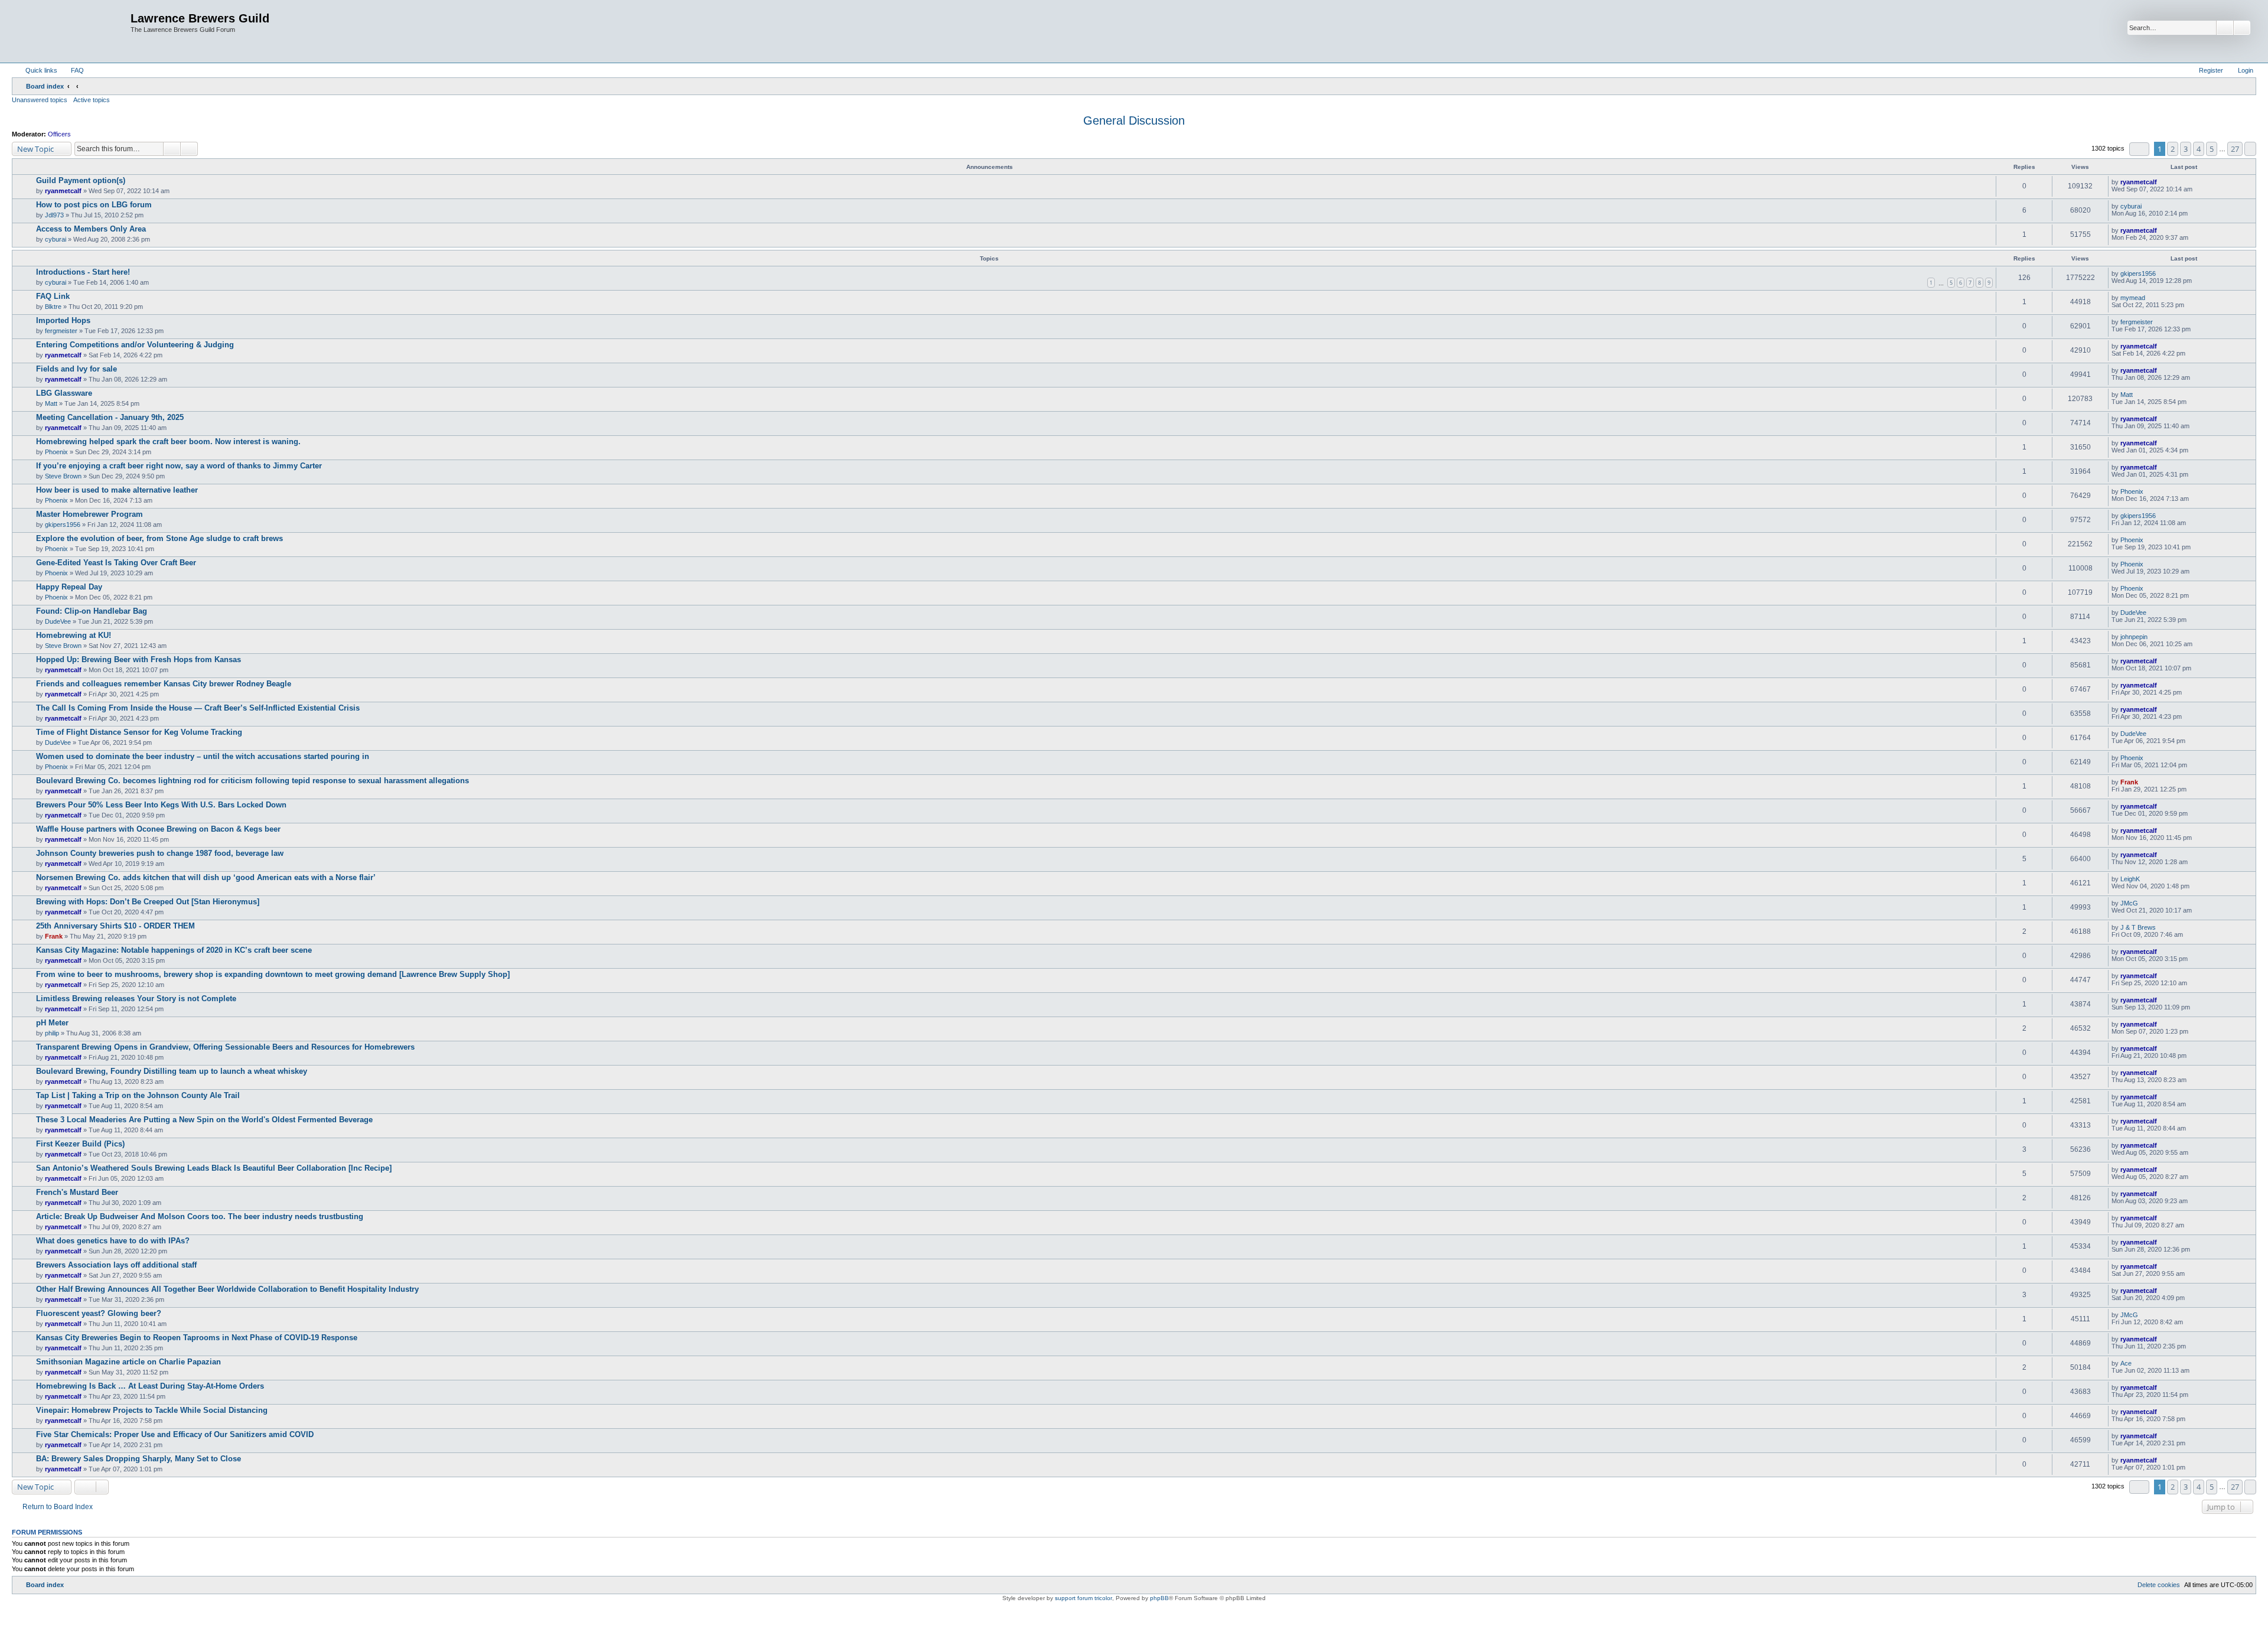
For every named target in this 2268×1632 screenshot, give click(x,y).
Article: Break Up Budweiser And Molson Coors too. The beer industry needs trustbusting (200, 1216)
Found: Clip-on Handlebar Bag (92, 611)
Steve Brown (63, 476)
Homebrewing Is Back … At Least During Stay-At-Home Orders (150, 1386)
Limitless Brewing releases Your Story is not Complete (136, 999)
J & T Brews (2138, 927)
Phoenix (56, 452)
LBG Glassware (64, 393)
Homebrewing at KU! (74, 635)
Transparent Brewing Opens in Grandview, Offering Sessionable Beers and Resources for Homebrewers (225, 1047)
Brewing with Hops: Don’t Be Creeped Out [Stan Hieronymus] (148, 902)
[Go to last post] (2163, 182)
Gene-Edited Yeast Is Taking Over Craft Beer (116, 563)
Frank (2129, 782)
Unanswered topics (40, 100)
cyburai (2131, 206)
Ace (2126, 1363)
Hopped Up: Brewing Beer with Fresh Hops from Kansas (139, 659)
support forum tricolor (1084, 1598)
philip (52, 1033)
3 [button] (2186, 149)
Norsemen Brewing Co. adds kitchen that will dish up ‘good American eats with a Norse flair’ (206, 877)
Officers (59, 134)
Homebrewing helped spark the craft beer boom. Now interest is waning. (168, 442)
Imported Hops (63, 320)
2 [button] (2173, 149)
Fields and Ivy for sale (76, 369)
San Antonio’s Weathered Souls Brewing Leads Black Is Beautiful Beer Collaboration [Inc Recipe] (214, 1168)
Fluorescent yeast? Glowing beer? (99, 1313)
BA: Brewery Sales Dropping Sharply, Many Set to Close (139, 1459)
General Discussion (1134, 120)
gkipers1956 (2138, 273)
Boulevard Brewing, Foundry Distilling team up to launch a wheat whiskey (172, 1071)
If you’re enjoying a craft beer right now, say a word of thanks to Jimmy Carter (179, 466)
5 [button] (2212, 149)
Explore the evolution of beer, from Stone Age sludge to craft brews (159, 538)
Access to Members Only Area (91, 229)
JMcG (2129, 903)
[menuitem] (72, 70)
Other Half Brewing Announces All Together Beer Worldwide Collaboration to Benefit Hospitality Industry (227, 1289)
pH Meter (52, 1023)
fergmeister (61, 331)
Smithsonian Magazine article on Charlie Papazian (128, 1362)
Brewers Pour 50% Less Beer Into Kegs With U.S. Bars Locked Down (161, 805)
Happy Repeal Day (69, 587)
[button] (2139, 149)
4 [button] (2199, 149)
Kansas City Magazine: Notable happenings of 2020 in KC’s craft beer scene (174, 950)
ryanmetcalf (63, 191)
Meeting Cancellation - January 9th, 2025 (110, 417)
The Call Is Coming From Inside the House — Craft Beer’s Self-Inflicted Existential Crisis (198, 708)
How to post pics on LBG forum (94, 205)
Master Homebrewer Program (89, 514)
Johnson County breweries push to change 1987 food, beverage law (160, 853)
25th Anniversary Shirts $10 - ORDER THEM (115, 926)
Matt (51, 403)
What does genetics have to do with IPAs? (113, 1241)
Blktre (53, 307)
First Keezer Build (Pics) (80, 1144)
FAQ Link (53, 296)
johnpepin (2134, 637)
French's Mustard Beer (77, 1192)
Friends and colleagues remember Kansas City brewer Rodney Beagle (164, 684)
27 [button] (2235, 149)
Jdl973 (54, 215)
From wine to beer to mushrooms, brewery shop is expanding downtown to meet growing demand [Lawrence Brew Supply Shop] (273, 974)
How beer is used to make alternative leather (117, 490)
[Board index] (73, 31)
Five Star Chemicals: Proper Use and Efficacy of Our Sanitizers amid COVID (175, 1434)
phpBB (1159, 1598)
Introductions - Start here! (83, 272)
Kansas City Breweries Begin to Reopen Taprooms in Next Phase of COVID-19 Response (197, 1338)
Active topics (92, 100)
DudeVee (58, 621)
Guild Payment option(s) (81, 180)
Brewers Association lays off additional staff (116, 1265)
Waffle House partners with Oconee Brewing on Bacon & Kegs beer (158, 829)
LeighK (2130, 879)
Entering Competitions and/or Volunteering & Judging (135, 345)
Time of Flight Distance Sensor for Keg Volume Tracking (139, 732)
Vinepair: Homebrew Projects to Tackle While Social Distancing (152, 1410)
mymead (2133, 298)
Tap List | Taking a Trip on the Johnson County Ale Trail (138, 1095)
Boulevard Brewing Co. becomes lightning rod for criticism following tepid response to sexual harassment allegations (252, 781)
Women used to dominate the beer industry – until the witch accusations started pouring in (203, 756)
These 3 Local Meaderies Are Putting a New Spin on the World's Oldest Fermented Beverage (204, 1120)
